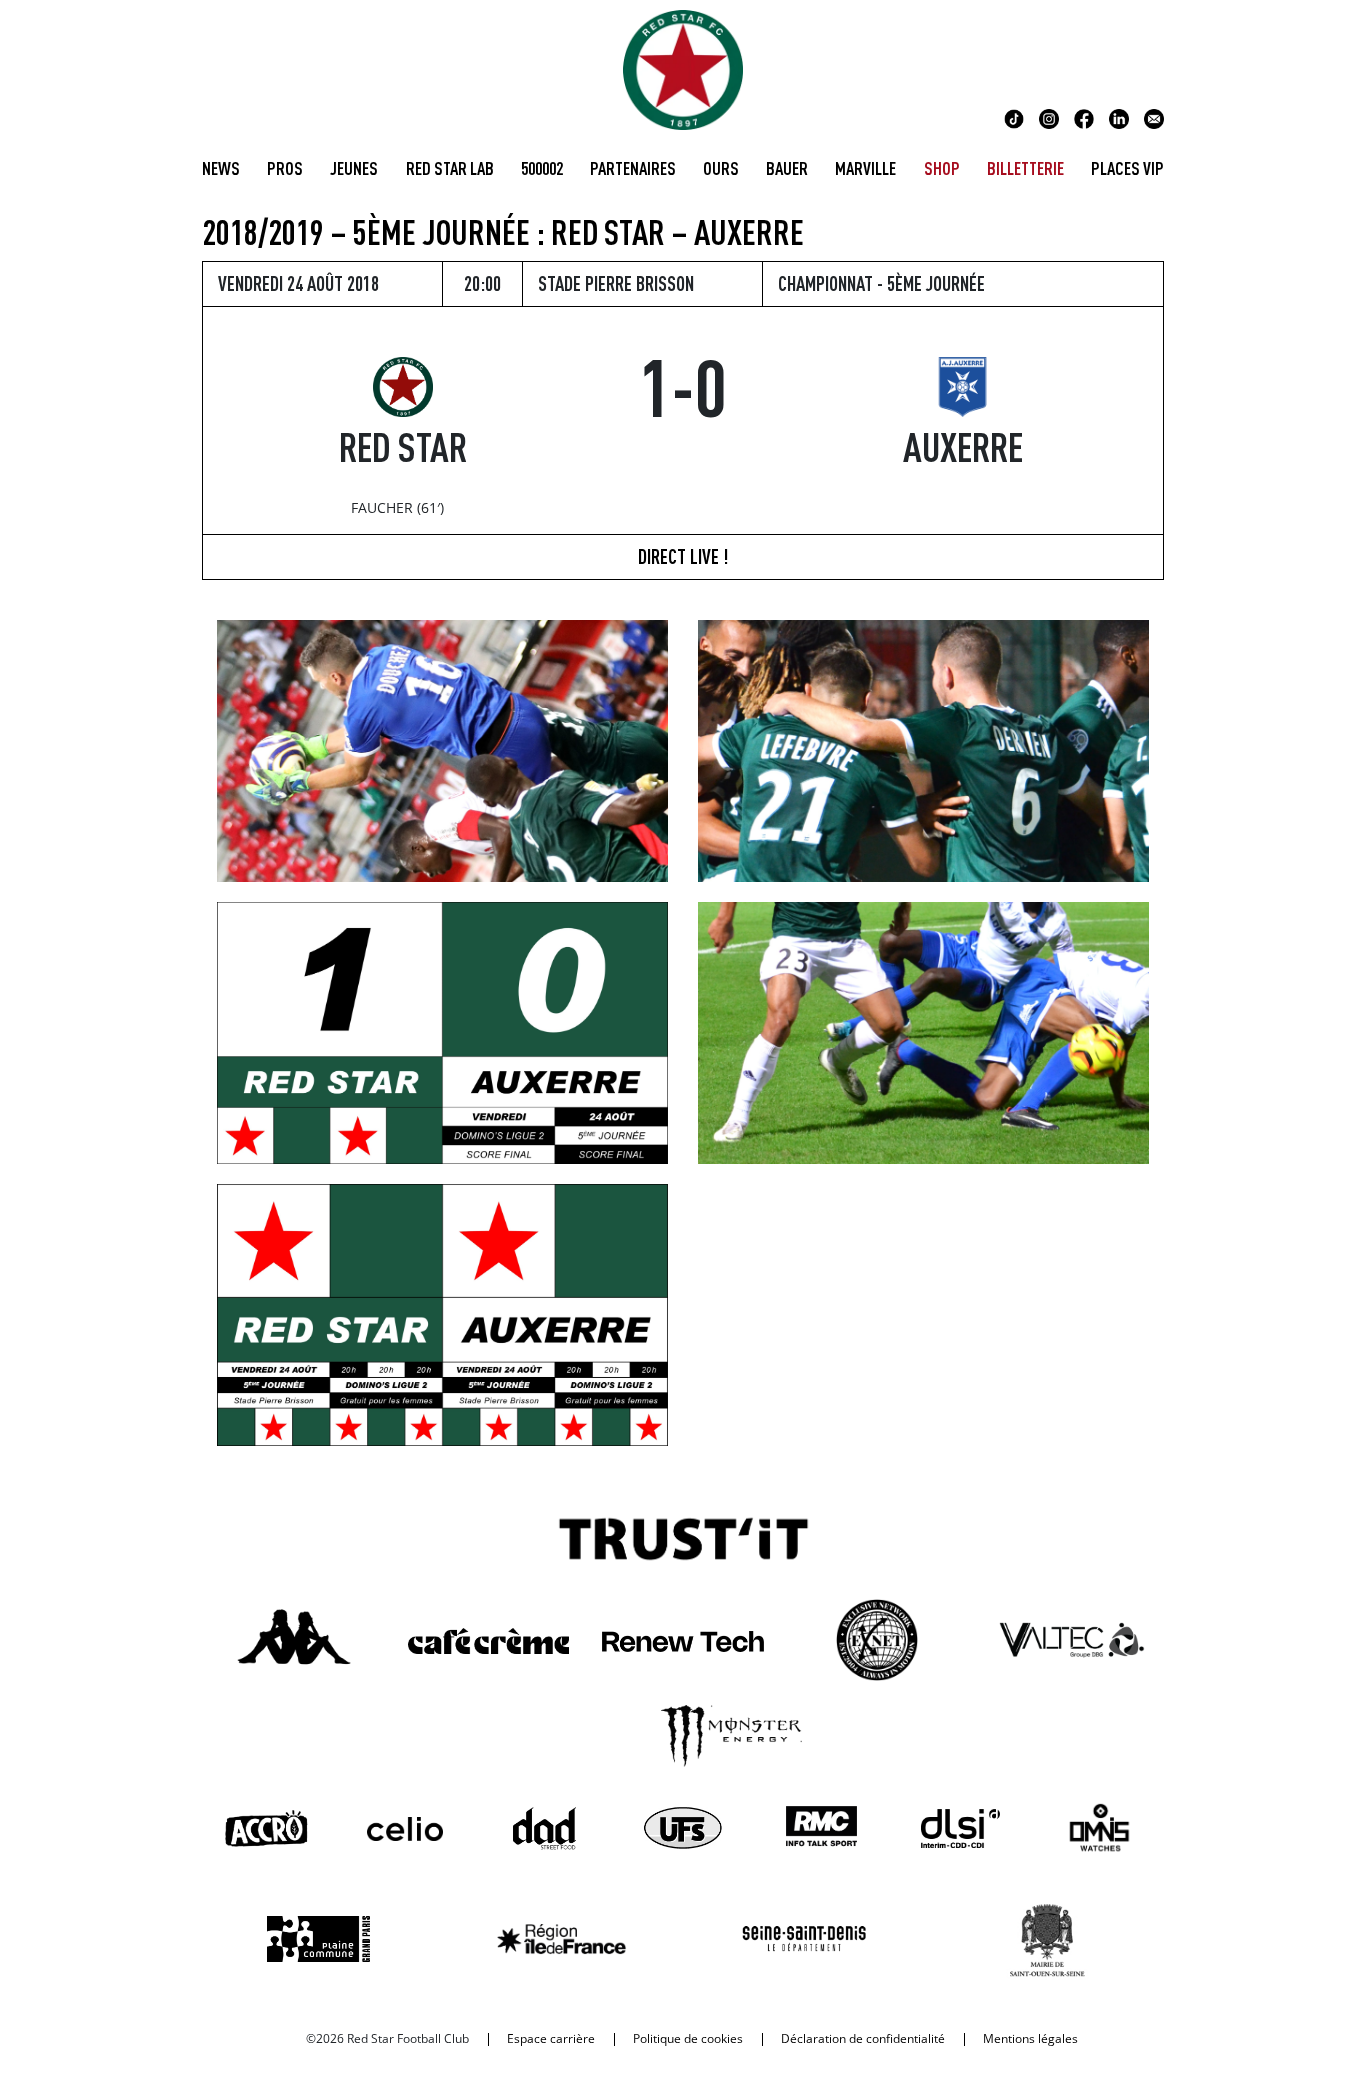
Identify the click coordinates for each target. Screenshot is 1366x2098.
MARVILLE (865, 168)
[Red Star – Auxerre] (442, 1031)
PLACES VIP (1127, 168)
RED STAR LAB (450, 168)
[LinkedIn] (1119, 117)
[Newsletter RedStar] (1154, 117)
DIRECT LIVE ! (683, 556)
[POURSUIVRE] (923, 1031)
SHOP (942, 168)
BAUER (787, 168)
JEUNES (354, 168)
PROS (285, 168)
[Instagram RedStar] (1049, 117)
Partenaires (633, 168)
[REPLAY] (923, 749)
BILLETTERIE (1025, 168)
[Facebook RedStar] (1084, 117)
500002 (542, 168)
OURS (721, 168)
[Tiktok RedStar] (1014, 117)
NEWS (221, 168)
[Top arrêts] (442, 749)
